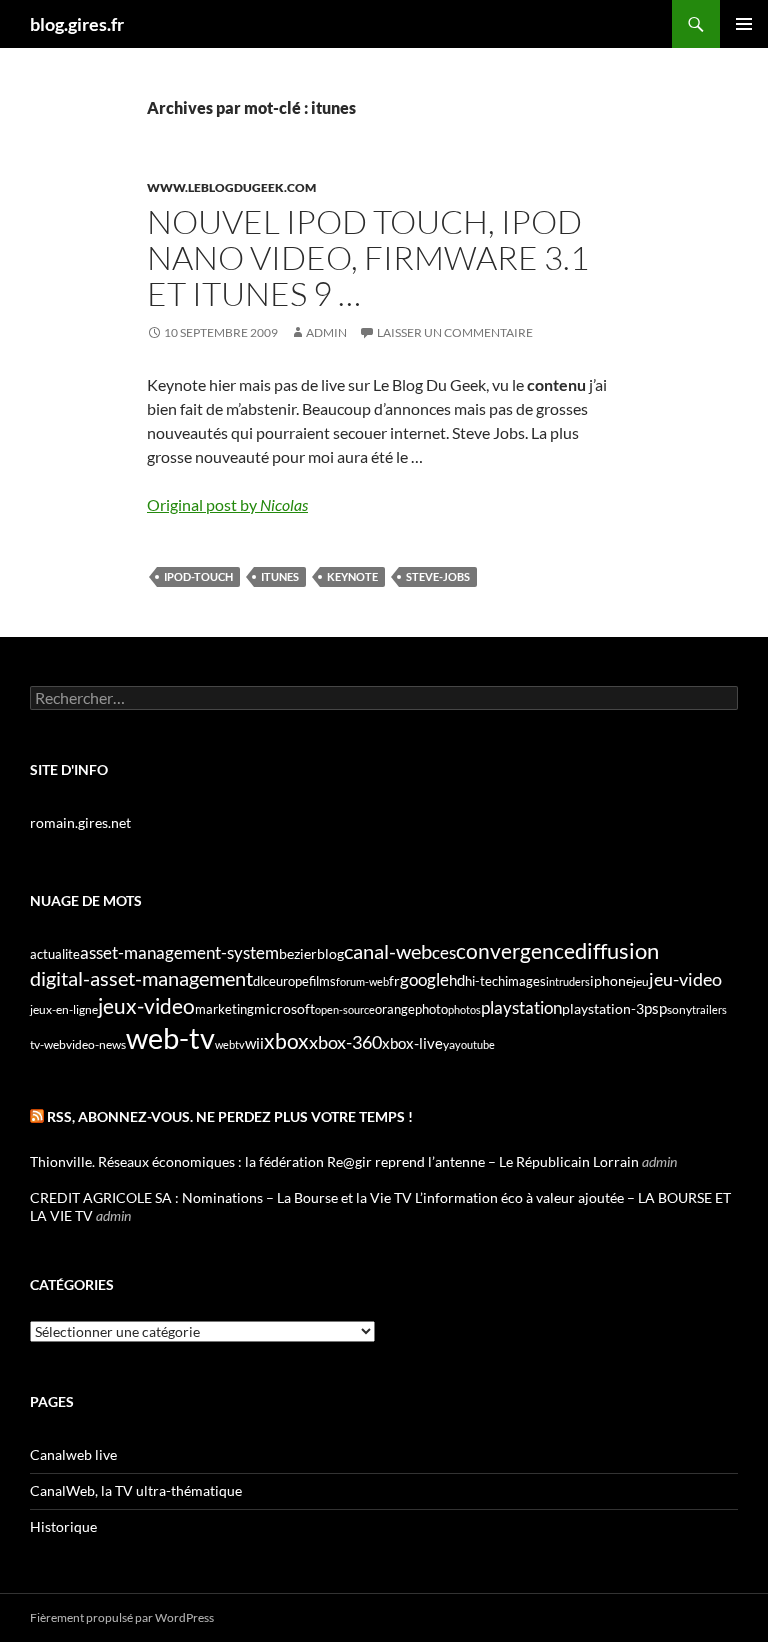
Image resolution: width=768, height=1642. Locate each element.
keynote (352, 576)
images (525, 981)
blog (330, 953)
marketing (224, 1009)
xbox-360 (345, 1042)
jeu (641, 981)
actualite (55, 954)
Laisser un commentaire (455, 332)
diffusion (617, 950)
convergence (515, 951)
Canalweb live (73, 1454)
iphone (611, 981)
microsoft (284, 1008)
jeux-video (146, 1005)
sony (679, 1009)
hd (457, 980)
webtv (230, 1044)
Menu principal (744, 24)
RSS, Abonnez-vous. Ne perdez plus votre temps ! (230, 1116)
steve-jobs (438, 576)
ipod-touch (198, 576)
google (424, 979)
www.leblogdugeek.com (231, 187)
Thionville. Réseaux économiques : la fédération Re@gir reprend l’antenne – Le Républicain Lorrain (334, 1161)
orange (395, 1009)
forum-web (362, 981)
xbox (286, 1040)
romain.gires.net (80, 822)
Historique (63, 1526)
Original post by (227, 504)
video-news (96, 1044)
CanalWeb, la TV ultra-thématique (136, 1490)
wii (254, 1043)
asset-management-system (179, 952)
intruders (568, 981)
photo (431, 1009)
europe (289, 981)
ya (449, 1044)
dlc (261, 981)
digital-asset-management (141, 978)
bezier (298, 953)
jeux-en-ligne (64, 1009)
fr (394, 980)
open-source (345, 1009)
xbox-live (412, 1043)
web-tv (170, 1037)
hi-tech (485, 981)
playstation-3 (603, 1009)
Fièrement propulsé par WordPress (122, 1617)
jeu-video (685, 979)
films (322, 981)
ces (444, 952)
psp (655, 1008)
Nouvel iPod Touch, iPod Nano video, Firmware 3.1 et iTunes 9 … (368, 257)
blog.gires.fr (77, 24)
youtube (475, 1044)
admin (326, 332)
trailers (709, 1009)
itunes (280, 576)
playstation (521, 1008)
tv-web (48, 1044)
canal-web (388, 951)
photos (464, 1009)
